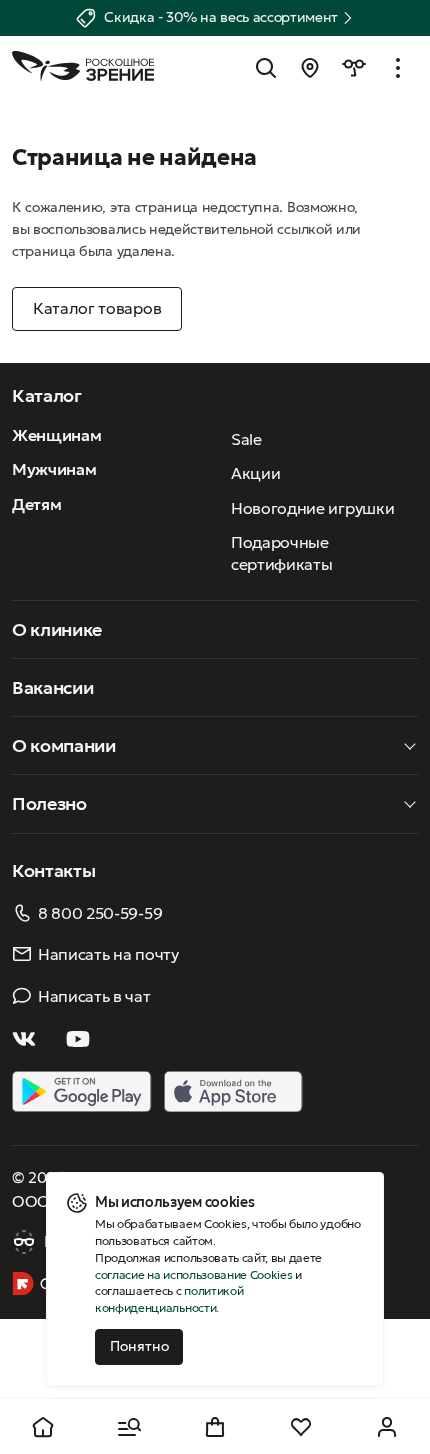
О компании (64, 745)
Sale (246, 439)
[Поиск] (266, 68)
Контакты (53, 870)
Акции (255, 473)
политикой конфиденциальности (169, 1299)
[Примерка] (354, 68)
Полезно (49, 803)
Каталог (47, 395)
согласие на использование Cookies (193, 1274)
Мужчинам (54, 469)
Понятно (139, 1346)
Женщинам (56, 435)
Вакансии (52, 687)
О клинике (57, 629)
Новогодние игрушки (312, 508)
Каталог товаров (97, 308)
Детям (36, 504)
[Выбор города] (310, 68)
